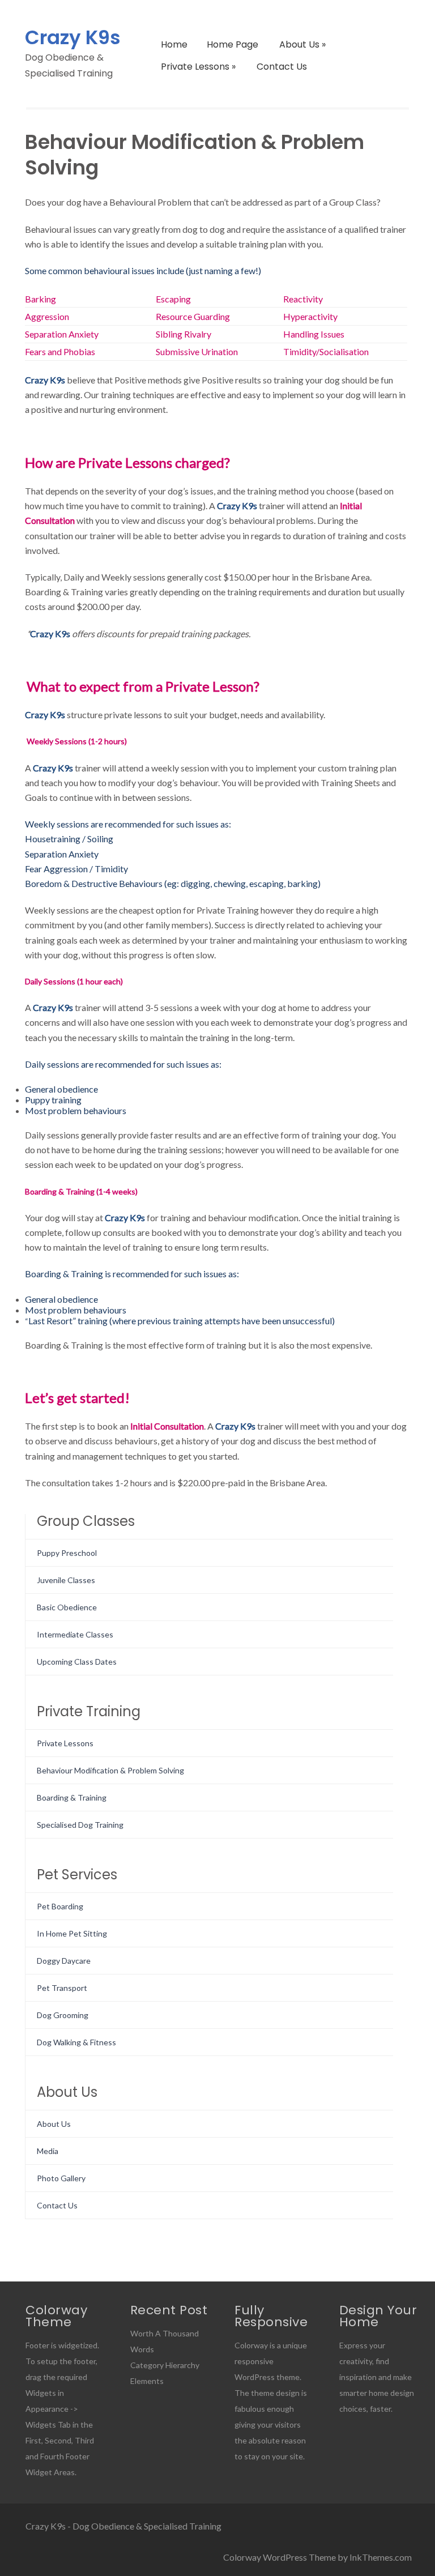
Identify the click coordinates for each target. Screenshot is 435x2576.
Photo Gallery (61, 2178)
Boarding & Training (72, 1797)
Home (174, 44)
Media (48, 2151)
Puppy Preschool (67, 1553)
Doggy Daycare (64, 1961)
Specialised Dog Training (80, 1825)
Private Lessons (198, 67)
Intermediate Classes (75, 1634)
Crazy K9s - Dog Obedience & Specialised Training (123, 2526)
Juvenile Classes (66, 1580)
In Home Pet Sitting (72, 1933)
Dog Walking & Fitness (76, 2042)
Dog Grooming (63, 2015)
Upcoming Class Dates (77, 1662)
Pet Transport (62, 1988)
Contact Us (282, 67)
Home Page (233, 44)
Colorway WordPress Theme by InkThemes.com (317, 2557)
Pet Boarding (60, 1906)
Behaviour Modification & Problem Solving (110, 1770)
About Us (302, 44)
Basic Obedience (67, 1607)
